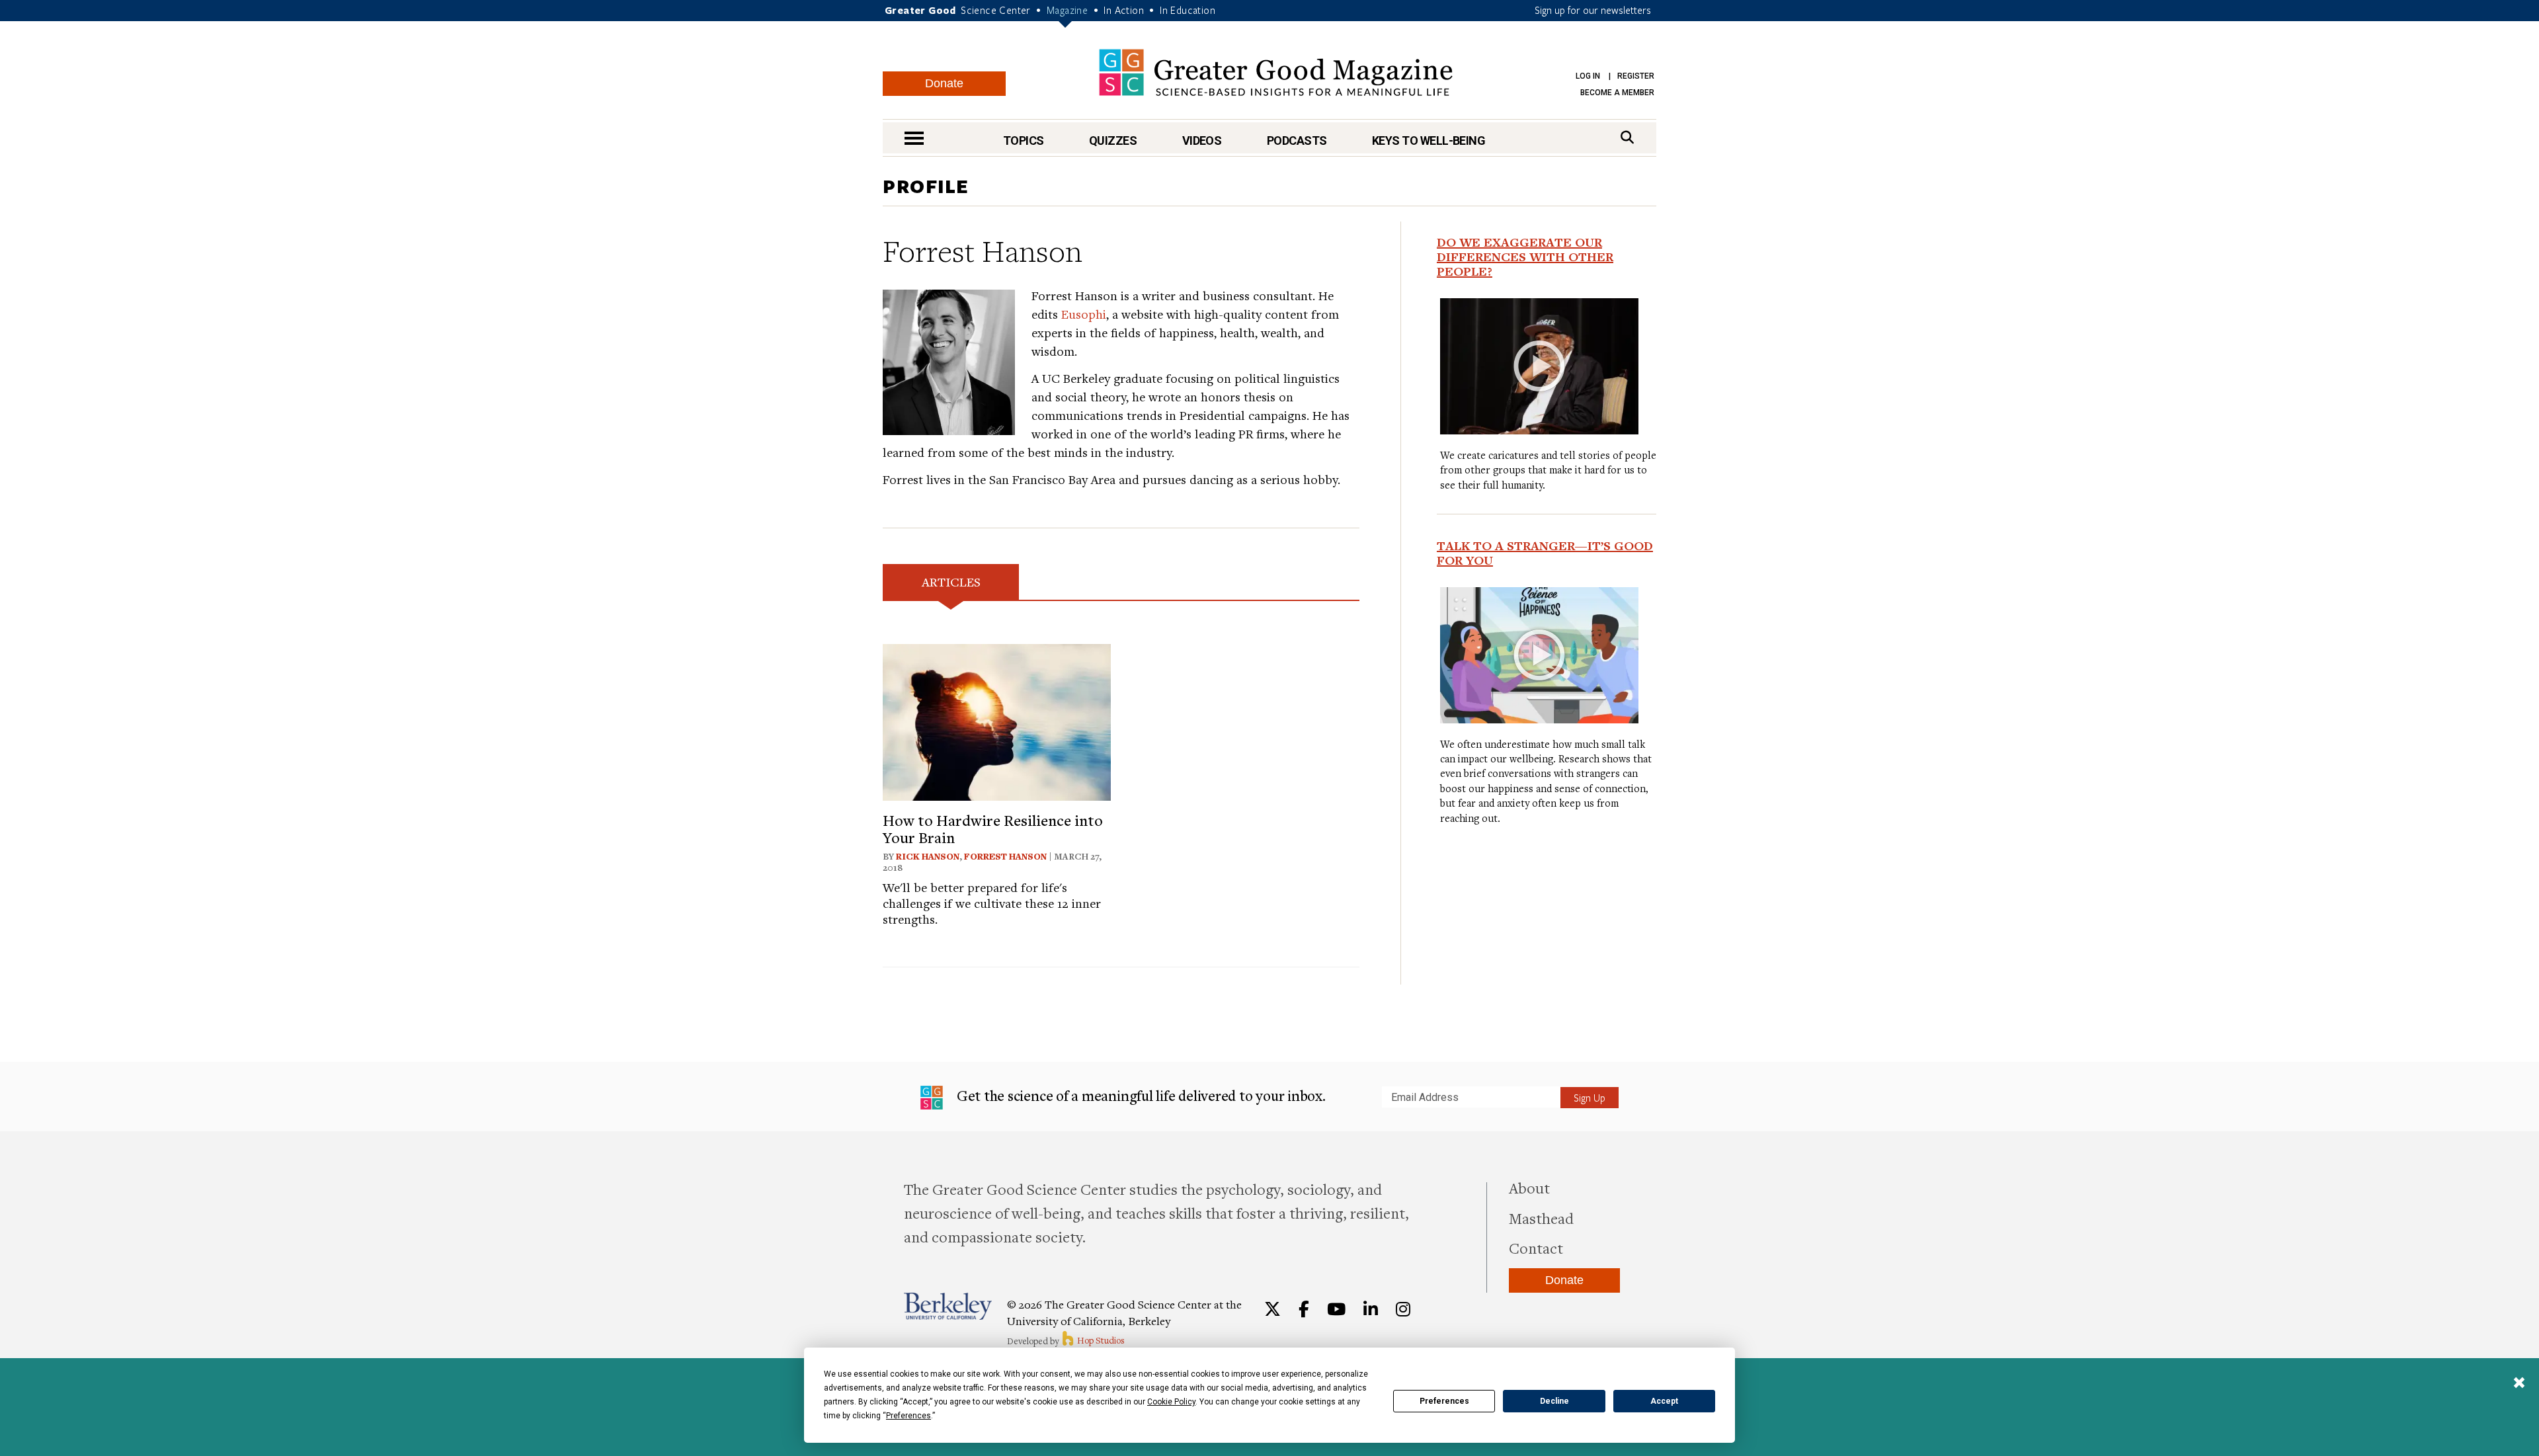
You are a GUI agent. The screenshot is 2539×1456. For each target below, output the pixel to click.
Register (1636, 76)
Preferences (1444, 1401)
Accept (1664, 1401)
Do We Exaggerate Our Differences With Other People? (1525, 257)
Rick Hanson (928, 856)
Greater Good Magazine (1276, 72)
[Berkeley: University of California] (948, 1306)
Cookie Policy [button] (1171, 1402)
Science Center (996, 10)
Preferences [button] (908, 1416)
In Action (1124, 10)
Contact (1536, 1248)
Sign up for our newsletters (1593, 10)
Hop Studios (1100, 1340)
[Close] (2519, 1384)
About (1529, 1188)
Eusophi (1084, 314)
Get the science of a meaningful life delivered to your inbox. (1140, 1095)
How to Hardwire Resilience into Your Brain (993, 829)
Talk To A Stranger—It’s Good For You (1545, 553)
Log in (1588, 76)
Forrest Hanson (1005, 856)
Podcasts (1297, 141)
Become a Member (1617, 93)
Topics (1024, 141)
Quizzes (1113, 141)
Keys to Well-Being (1429, 141)
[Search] (1627, 137)
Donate (944, 83)
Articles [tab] (951, 582)
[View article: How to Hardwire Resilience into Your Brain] (997, 720)
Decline (1554, 1401)
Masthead (1541, 1218)
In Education (1188, 10)
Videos (1202, 141)
